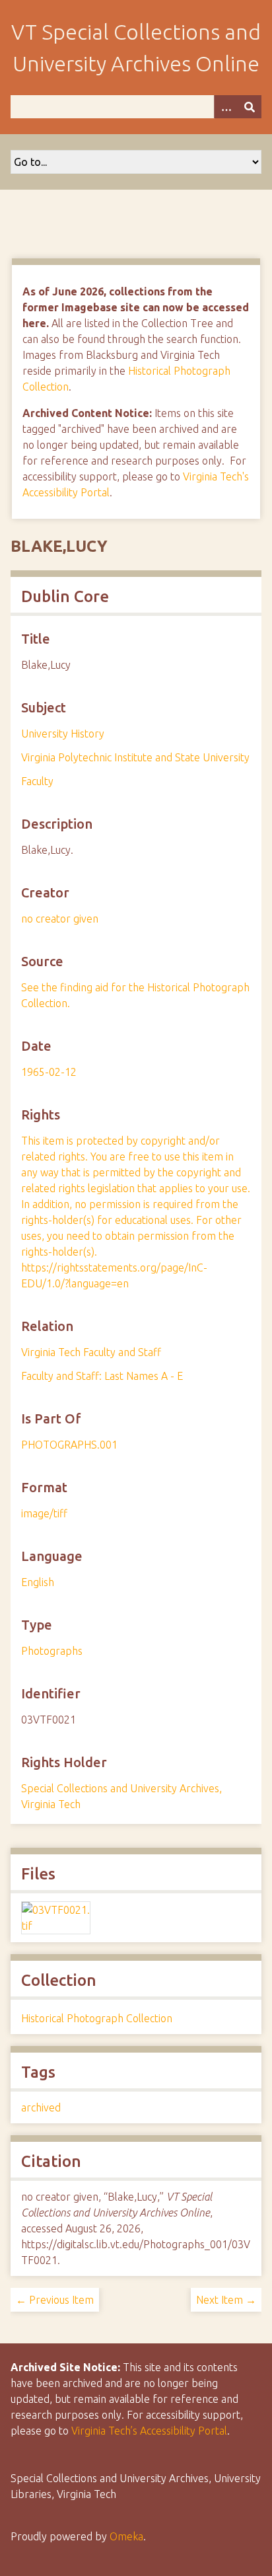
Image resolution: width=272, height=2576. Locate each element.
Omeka (126, 2536)
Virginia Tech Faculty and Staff (91, 1352)
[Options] (226, 107)
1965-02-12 (49, 1072)
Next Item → (226, 2300)
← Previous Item (55, 2300)
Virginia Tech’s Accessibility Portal (149, 2431)
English (38, 1582)
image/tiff (44, 1513)
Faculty (37, 781)
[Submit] (250, 107)
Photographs (52, 1651)
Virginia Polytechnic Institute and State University (135, 757)
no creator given (60, 919)
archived (41, 2107)
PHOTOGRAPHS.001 (69, 1445)
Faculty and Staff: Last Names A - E (102, 1376)
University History (63, 734)
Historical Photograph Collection (97, 2018)
